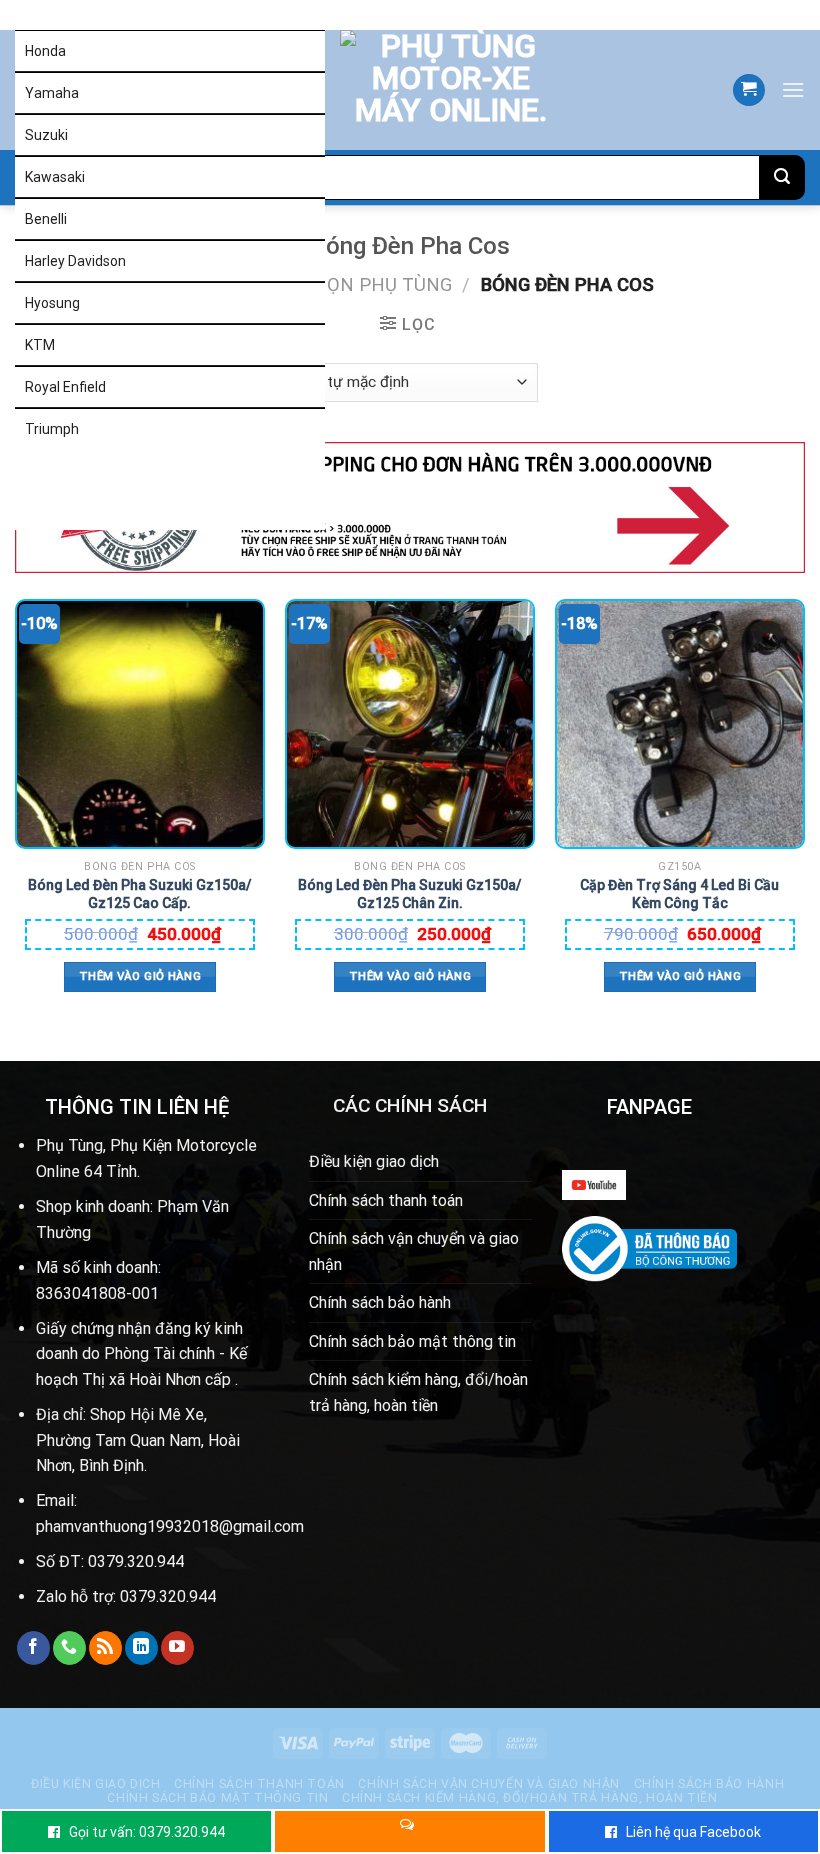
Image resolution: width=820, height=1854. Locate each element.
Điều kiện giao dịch (374, 1161)
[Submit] (782, 177)
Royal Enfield (65, 387)
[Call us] (69, 1648)
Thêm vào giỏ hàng (140, 976)
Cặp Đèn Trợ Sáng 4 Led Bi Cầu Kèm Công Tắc (679, 894)
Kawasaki (55, 177)
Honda (45, 51)
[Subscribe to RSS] (105, 1648)
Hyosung (52, 303)
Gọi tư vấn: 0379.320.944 (147, 1832)
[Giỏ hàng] (749, 90)
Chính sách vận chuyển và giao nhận (414, 1251)
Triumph (52, 429)
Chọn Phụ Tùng (376, 284)
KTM (40, 345)
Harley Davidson (75, 261)
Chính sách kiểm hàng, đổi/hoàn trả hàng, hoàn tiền (418, 1392)
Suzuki (46, 135)
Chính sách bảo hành (380, 1302)
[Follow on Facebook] (33, 1648)
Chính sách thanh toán (386, 1200)
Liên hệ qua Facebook (693, 1832)
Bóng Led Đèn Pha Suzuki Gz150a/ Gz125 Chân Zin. (409, 894)
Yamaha (52, 93)
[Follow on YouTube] (177, 1648)
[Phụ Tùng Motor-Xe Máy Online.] (426, 90)
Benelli (46, 219)
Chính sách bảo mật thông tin (412, 1341)
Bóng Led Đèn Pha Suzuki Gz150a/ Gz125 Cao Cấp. (139, 894)
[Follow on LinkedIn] (141, 1648)
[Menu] (793, 89)
